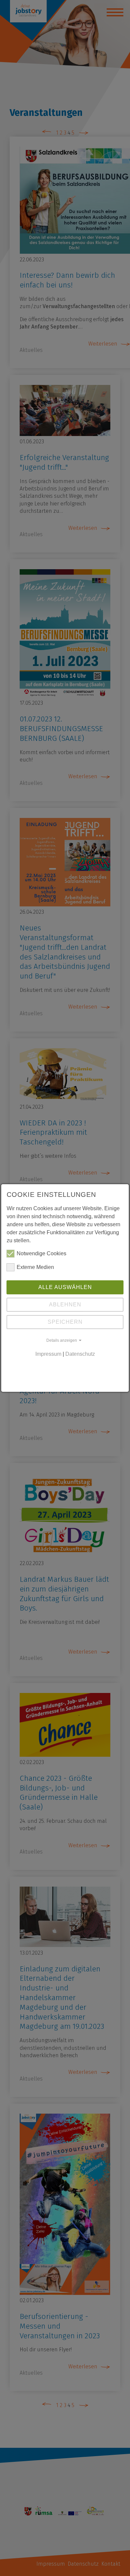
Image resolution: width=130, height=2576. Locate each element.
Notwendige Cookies (41, 1253)
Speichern (65, 1322)
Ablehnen (65, 1305)
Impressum (48, 1354)
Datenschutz (80, 1354)
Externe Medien (35, 1267)
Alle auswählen (65, 1287)
